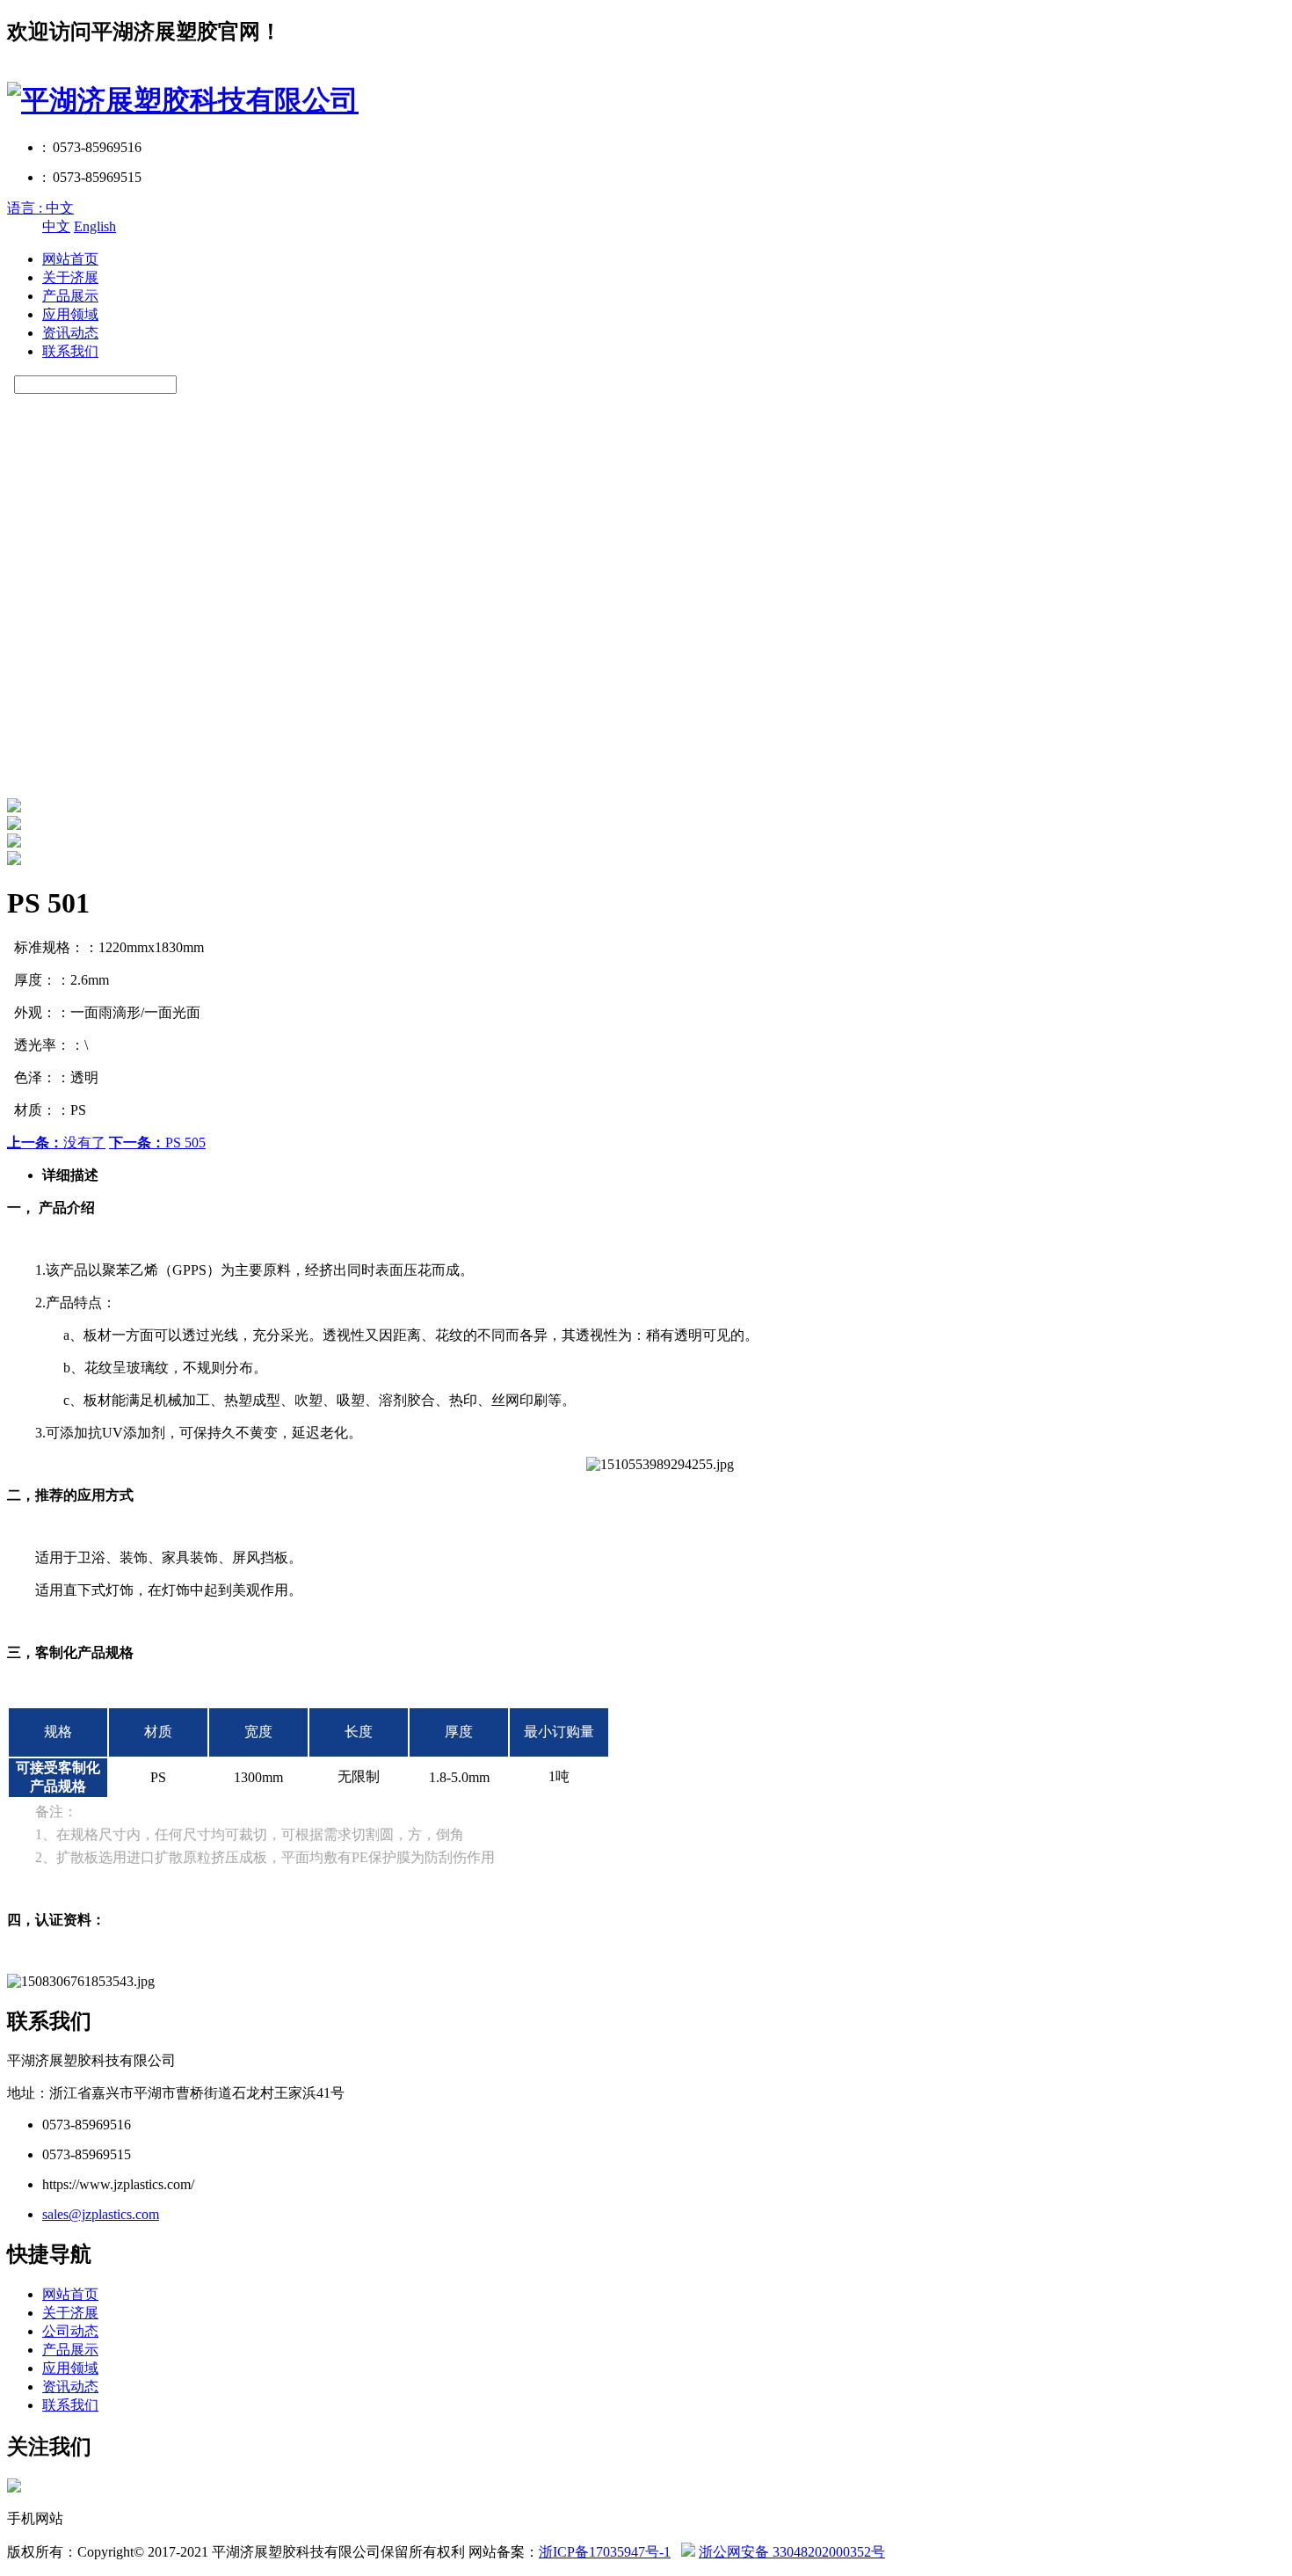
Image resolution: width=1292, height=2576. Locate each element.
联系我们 (70, 351)
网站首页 (70, 259)
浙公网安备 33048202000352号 (792, 2552)
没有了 (56, 1142)
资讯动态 (70, 333)
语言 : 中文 (40, 208)
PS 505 (157, 1142)
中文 (56, 226)
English (95, 226)
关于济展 (70, 277)
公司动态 (70, 2331)
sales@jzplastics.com (101, 2214)
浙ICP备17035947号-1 (605, 2552)
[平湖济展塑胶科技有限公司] (183, 100)
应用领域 (70, 314)
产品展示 (70, 296)
